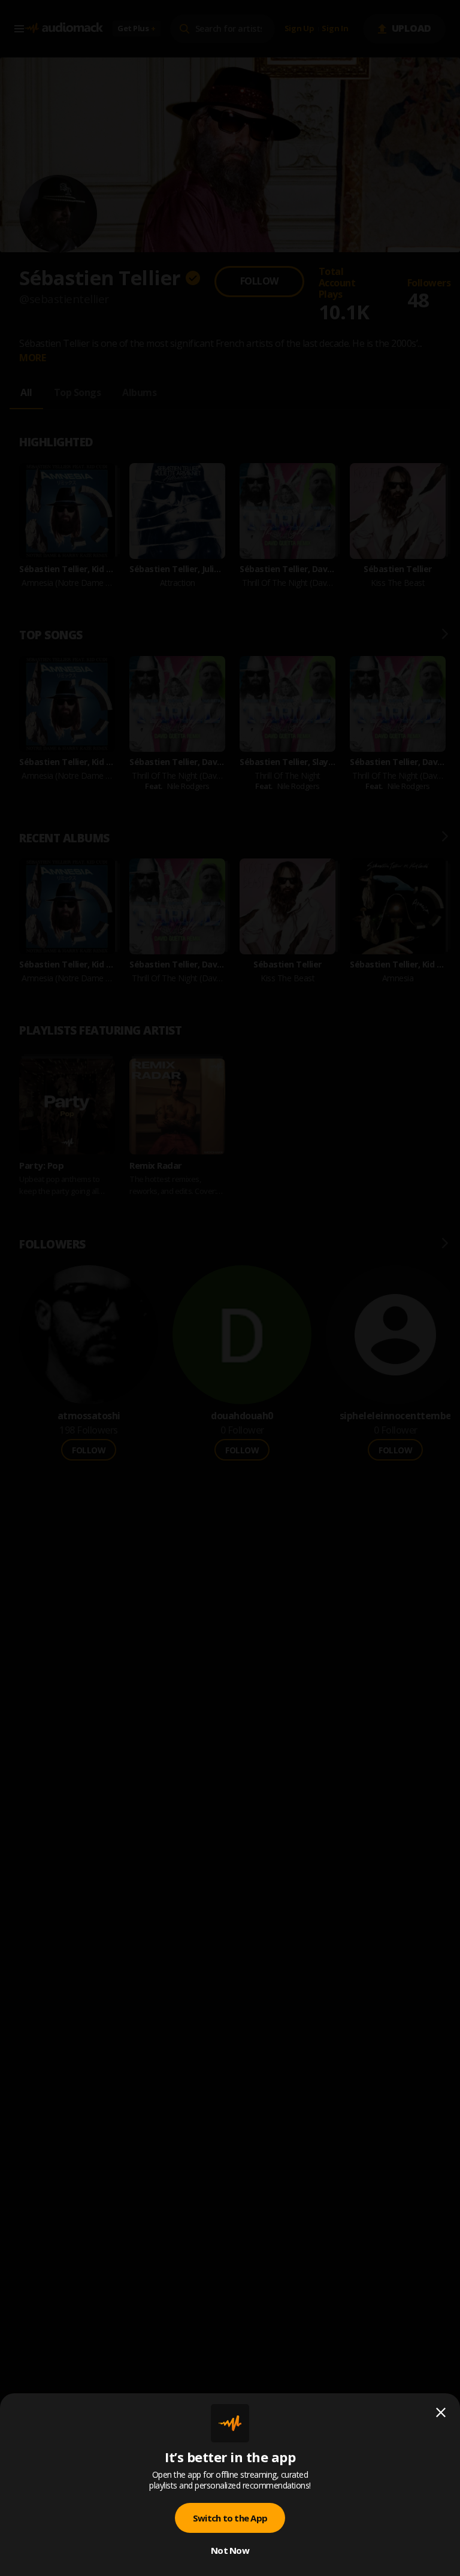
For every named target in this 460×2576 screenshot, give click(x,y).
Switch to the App (230, 2518)
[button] (230, 1288)
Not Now (230, 2550)
